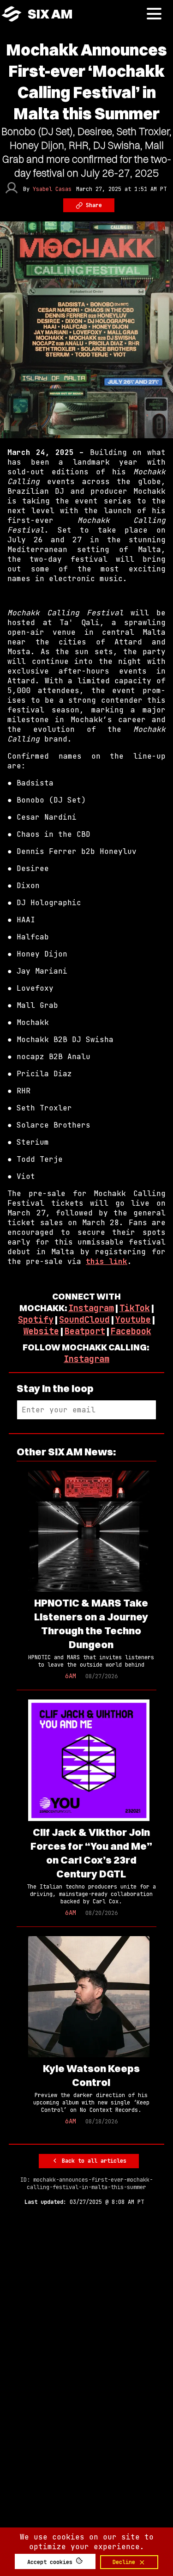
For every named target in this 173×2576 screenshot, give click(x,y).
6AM (71, 1676)
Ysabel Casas (52, 189)
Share (92, 205)
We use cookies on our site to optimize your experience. (87, 2542)
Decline (125, 2562)
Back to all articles (92, 2161)
